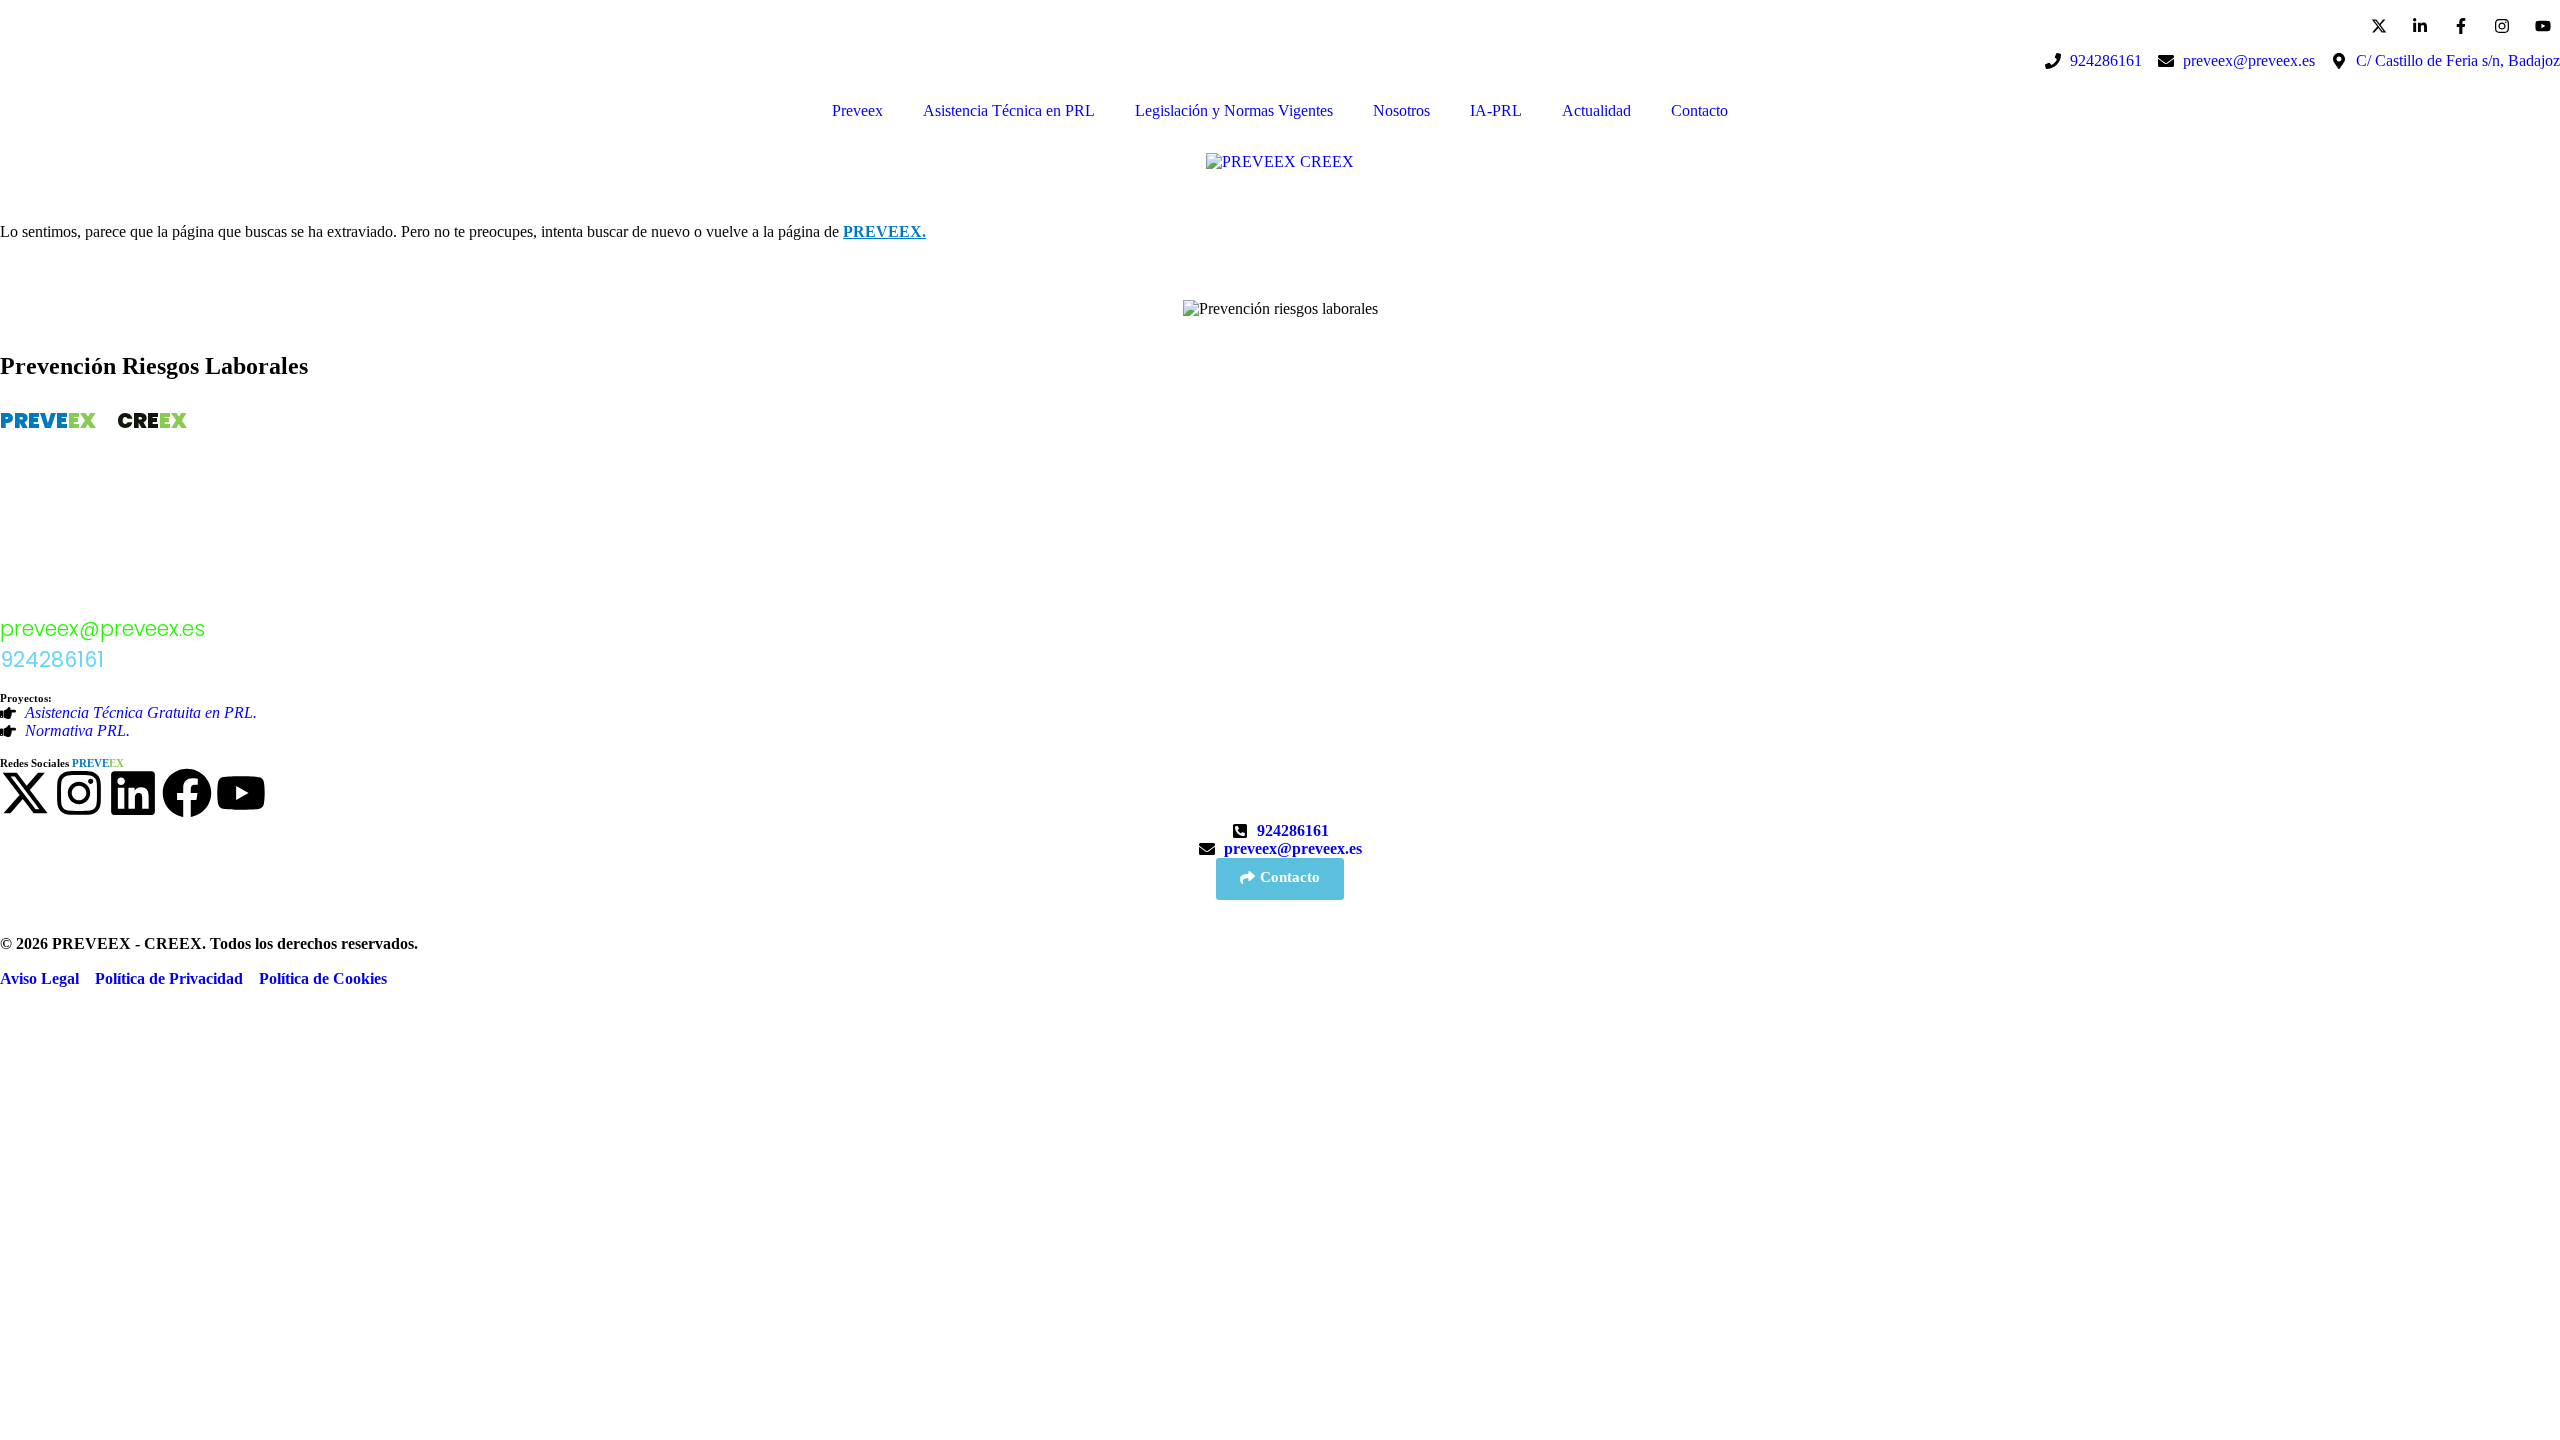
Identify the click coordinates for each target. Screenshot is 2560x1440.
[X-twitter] (25, 793)
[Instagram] (79, 793)
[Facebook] (187, 793)
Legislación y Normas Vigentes (1234, 110)
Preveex (857, 110)
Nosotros (1401, 110)
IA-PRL (1496, 110)
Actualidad (1596, 110)
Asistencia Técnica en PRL (1009, 110)
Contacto (1699, 110)
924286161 (52, 659)
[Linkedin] (133, 793)
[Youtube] (241, 793)
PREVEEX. (884, 231)
